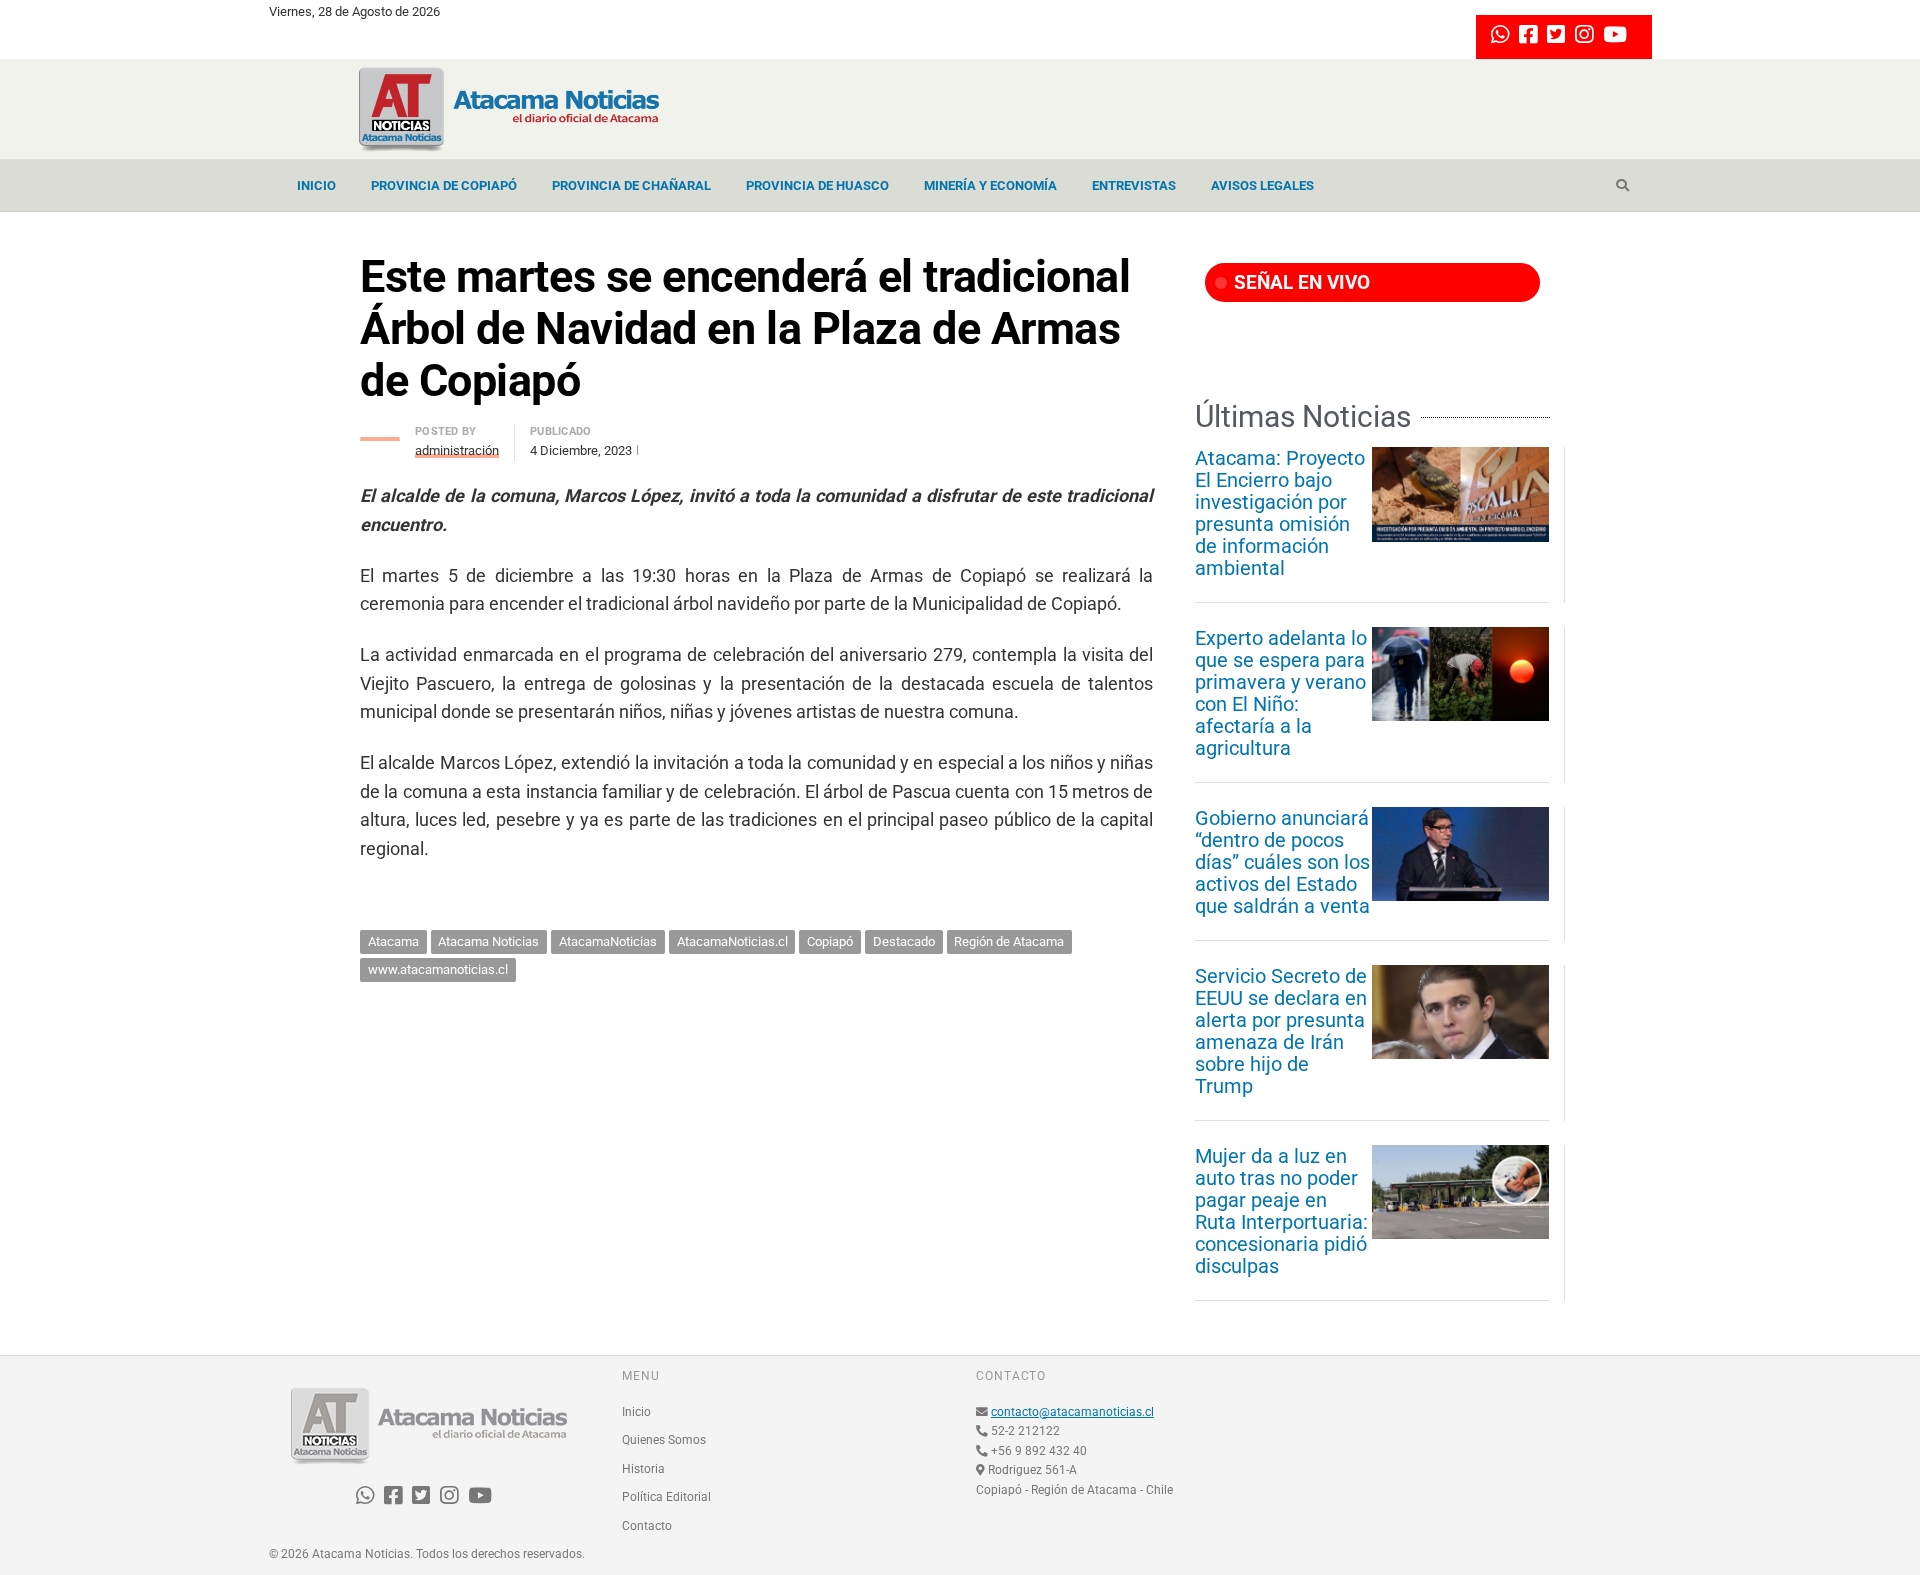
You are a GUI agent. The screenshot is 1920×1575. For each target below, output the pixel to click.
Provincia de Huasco (817, 185)
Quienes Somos (664, 1440)
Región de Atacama (1009, 941)
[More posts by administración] (380, 433)
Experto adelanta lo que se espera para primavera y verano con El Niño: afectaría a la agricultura (1281, 693)
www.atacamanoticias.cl (438, 969)
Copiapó (830, 941)
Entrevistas (1134, 185)
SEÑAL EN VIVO (1299, 282)
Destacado (904, 941)
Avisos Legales (1262, 185)
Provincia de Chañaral (631, 185)
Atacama (393, 941)
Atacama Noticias (488, 941)
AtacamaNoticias (608, 941)
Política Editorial (666, 1497)
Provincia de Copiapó (444, 185)
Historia (643, 1469)
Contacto (647, 1526)
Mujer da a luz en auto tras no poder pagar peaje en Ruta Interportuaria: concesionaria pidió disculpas (1281, 1211)
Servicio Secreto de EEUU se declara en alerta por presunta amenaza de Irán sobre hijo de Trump (1281, 1031)
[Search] (1622, 186)
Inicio (316, 185)
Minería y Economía (990, 185)
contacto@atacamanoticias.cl (1072, 1412)
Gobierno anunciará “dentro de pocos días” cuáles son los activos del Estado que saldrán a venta (1282, 862)
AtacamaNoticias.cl (732, 941)
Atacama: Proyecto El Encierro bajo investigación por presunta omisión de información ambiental (1280, 513)
